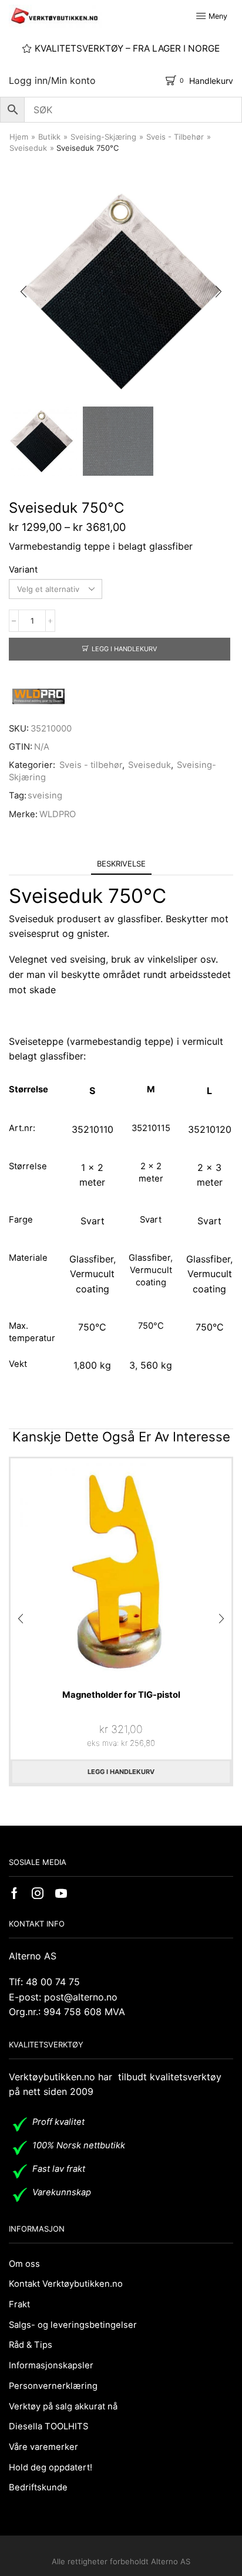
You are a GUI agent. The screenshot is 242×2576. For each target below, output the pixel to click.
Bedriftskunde (38, 2487)
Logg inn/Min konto (52, 80)
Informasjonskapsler (51, 2365)
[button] (23, 292)
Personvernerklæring (53, 2386)
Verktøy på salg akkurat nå (63, 2406)
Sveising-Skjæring (103, 137)
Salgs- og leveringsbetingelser (73, 2325)
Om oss (24, 2264)
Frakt (19, 2304)
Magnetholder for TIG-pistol (121, 1695)
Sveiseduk (28, 148)
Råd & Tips (31, 2345)
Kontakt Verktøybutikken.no (66, 2284)
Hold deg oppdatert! (51, 2467)
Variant (23, 570)
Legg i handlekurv (124, 649)
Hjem (19, 137)
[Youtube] (61, 1893)
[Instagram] (38, 1893)
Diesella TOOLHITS (48, 2426)
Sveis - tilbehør (175, 137)
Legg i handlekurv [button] (121, 1772)
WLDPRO (58, 814)
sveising (45, 796)
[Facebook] (14, 1893)
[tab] (121, 864)
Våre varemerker (43, 2447)
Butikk (49, 137)
